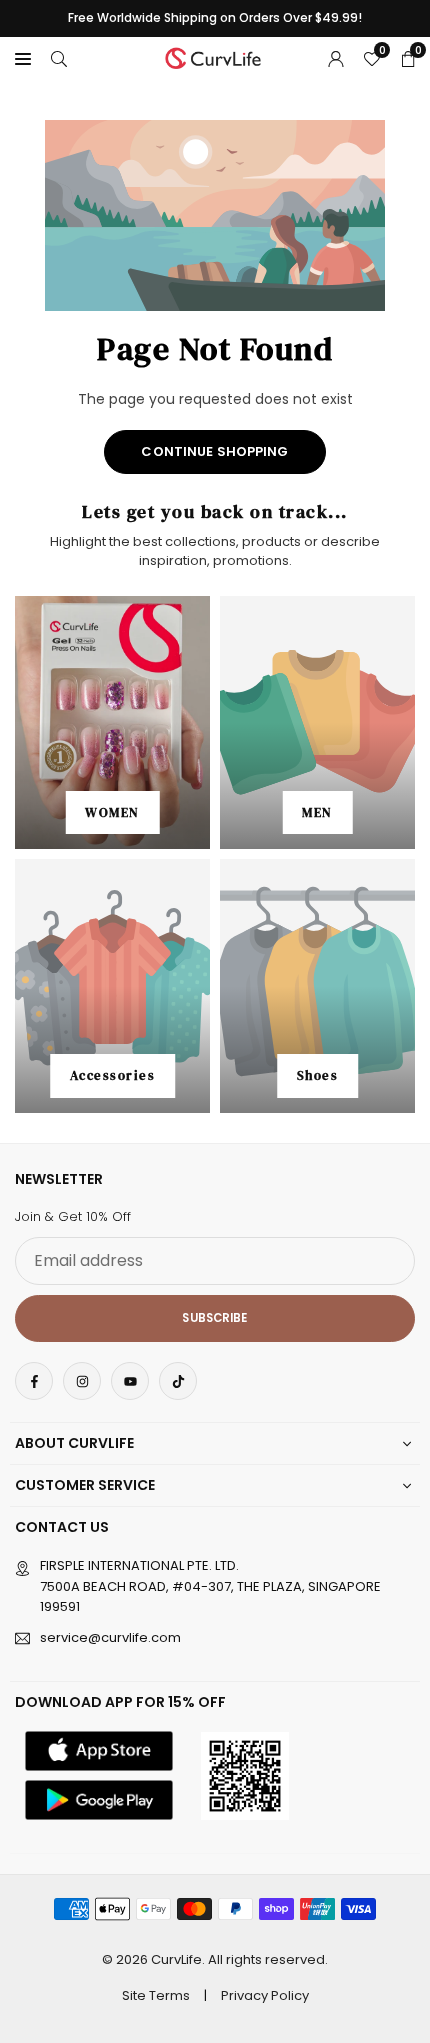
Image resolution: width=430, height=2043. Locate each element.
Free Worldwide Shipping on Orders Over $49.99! (215, 18)
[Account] (336, 58)
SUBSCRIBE (214, 1318)
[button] (23, 58)
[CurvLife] (216, 56)
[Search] (59, 58)
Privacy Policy (265, 1995)
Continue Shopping (214, 451)
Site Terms (156, 1995)
